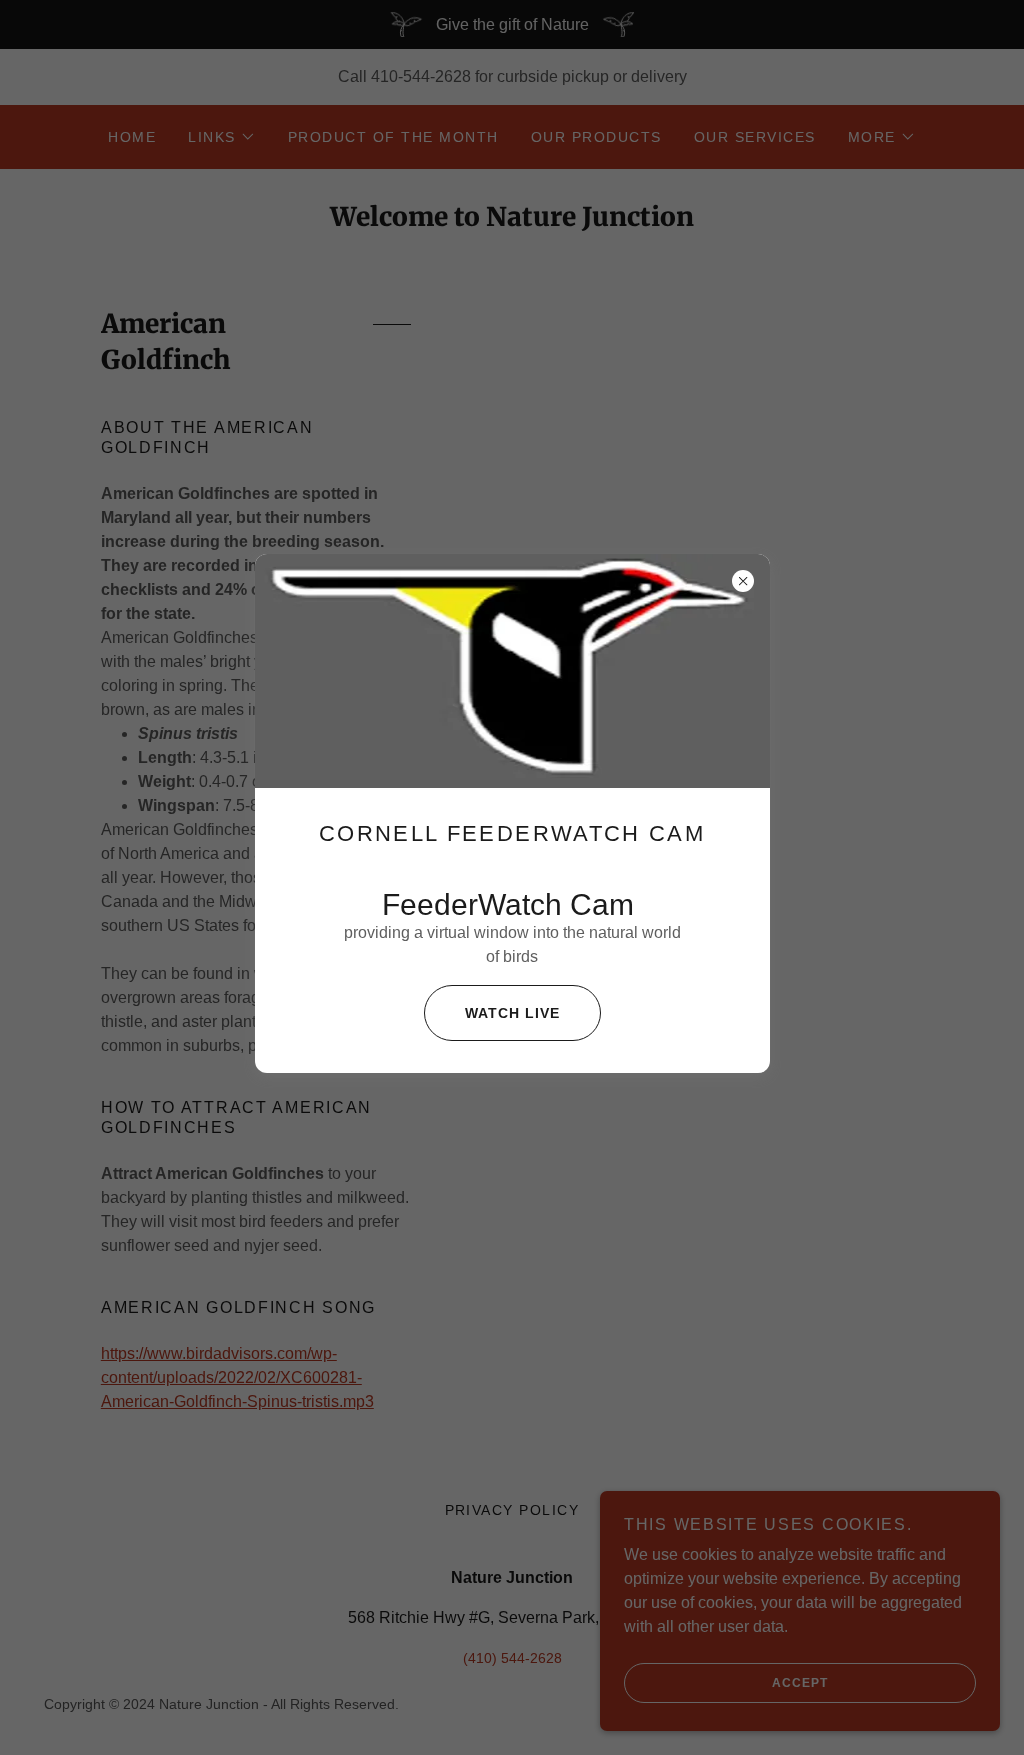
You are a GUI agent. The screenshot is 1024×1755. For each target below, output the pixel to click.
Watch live (512, 1013)
